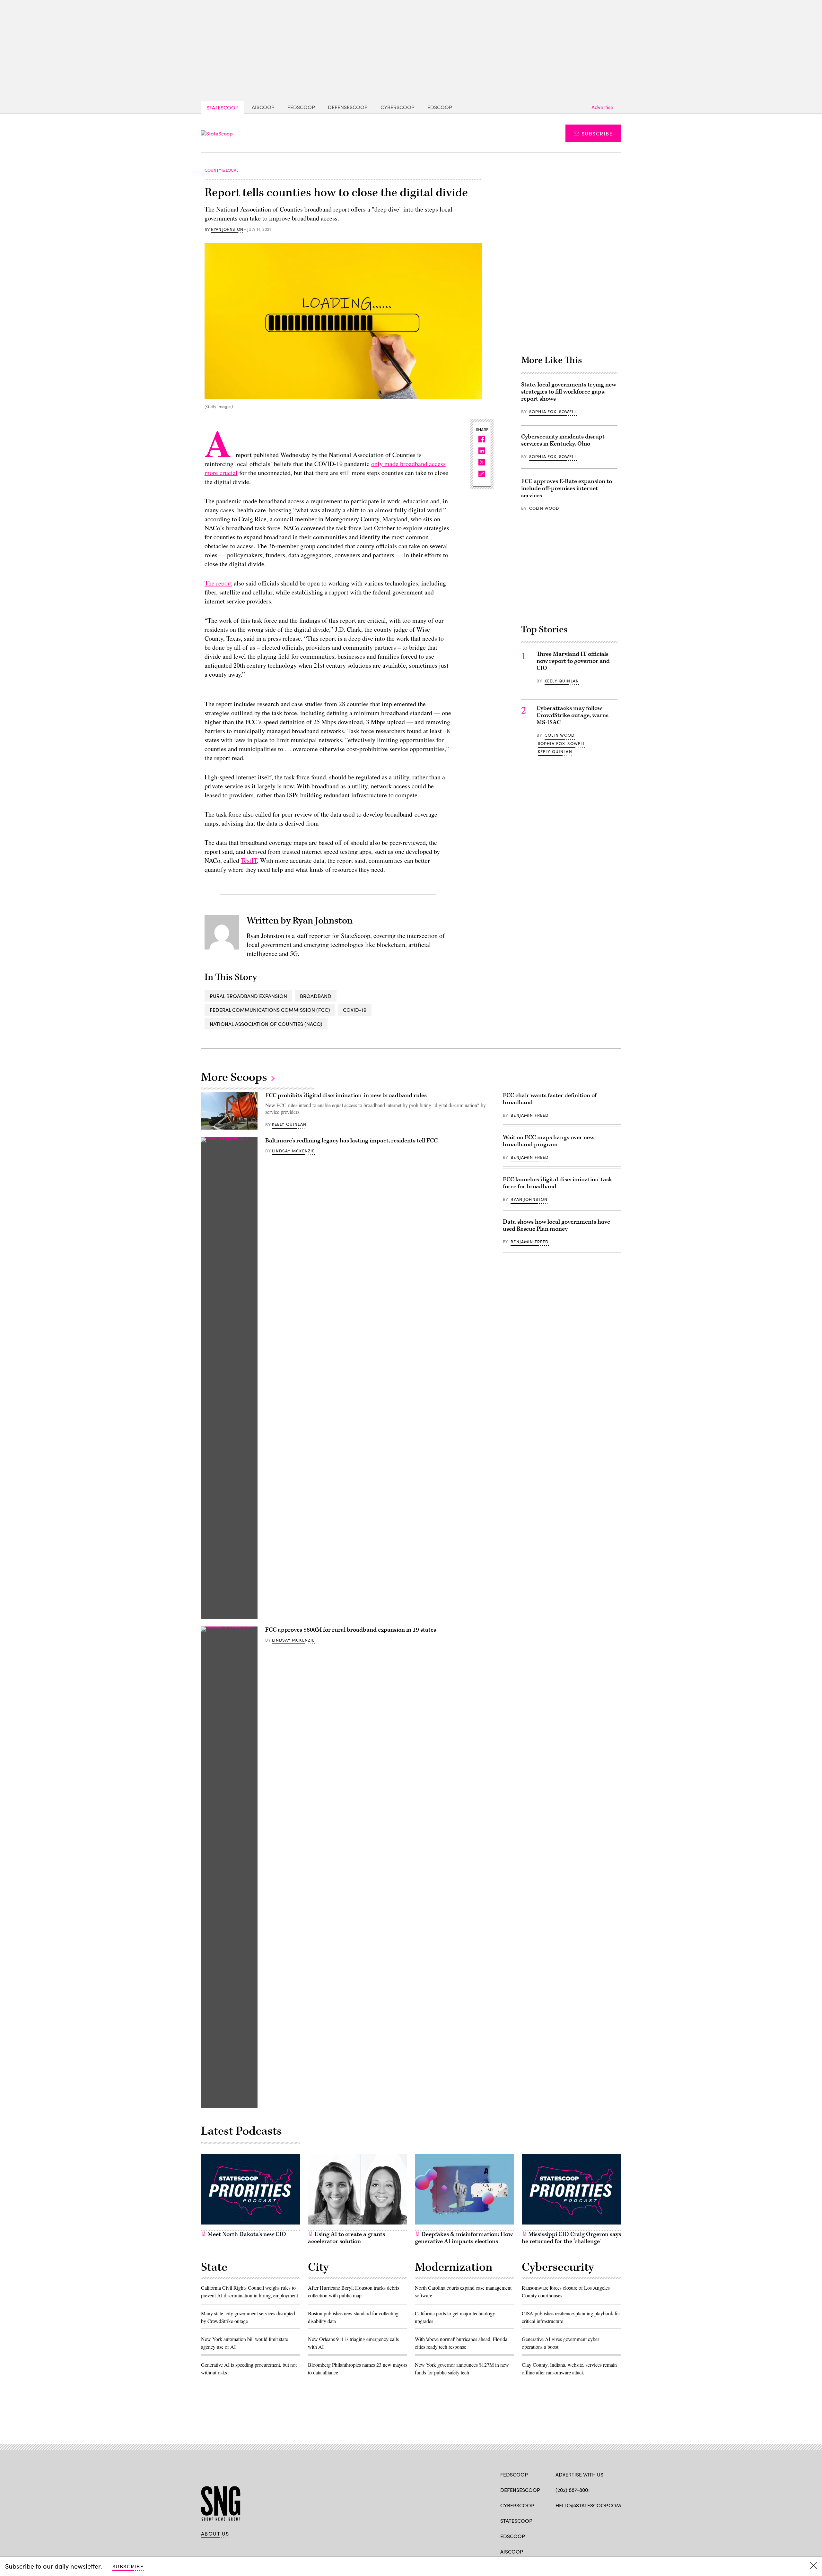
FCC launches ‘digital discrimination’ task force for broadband (557, 1183)
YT (606, 2520)
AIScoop (263, 107)
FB (559, 2520)
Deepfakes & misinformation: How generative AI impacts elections (464, 2238)
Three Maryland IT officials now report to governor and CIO (573, 661)
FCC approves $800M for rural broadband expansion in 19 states (351, 1630)
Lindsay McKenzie (293, 1151)
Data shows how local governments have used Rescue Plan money (556, 1225)
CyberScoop (398, 107)
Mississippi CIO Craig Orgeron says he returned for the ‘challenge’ (571, 2238)
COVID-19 (355, 1010)
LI (581, 2520)
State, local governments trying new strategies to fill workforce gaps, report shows (569, 392)
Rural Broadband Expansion (248, 996)
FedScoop (301, 107)
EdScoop (440, 107)
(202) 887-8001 (573, 2490)
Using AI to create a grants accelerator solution (346, 2238)
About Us (215, 2534)
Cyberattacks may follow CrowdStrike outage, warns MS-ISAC (573, 715)
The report (218, 583)
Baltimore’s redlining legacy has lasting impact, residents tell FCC (351, 1141)
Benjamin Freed (529, 1115)
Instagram (596, 2520)
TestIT (249, 860)
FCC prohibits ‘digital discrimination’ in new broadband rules (346, 1095)
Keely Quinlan (562, 681)
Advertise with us (579, 2474)
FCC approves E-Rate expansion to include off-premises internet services (567, 488)
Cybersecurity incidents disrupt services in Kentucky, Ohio (563, 440)
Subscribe (597, 133)
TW (571, 2520)
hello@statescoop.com (588, 2505)
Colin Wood (544, 508)
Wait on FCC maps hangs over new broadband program (549, 1141)
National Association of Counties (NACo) (266, 1024)
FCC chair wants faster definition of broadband (550, 1099)
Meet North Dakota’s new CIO (246, 2234)
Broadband (316, 996)
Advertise (602, 107)
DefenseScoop (348, 107)
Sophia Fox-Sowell (553, 412)
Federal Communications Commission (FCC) (270, 1010)
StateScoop (223, 107)
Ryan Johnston (227, 230)
